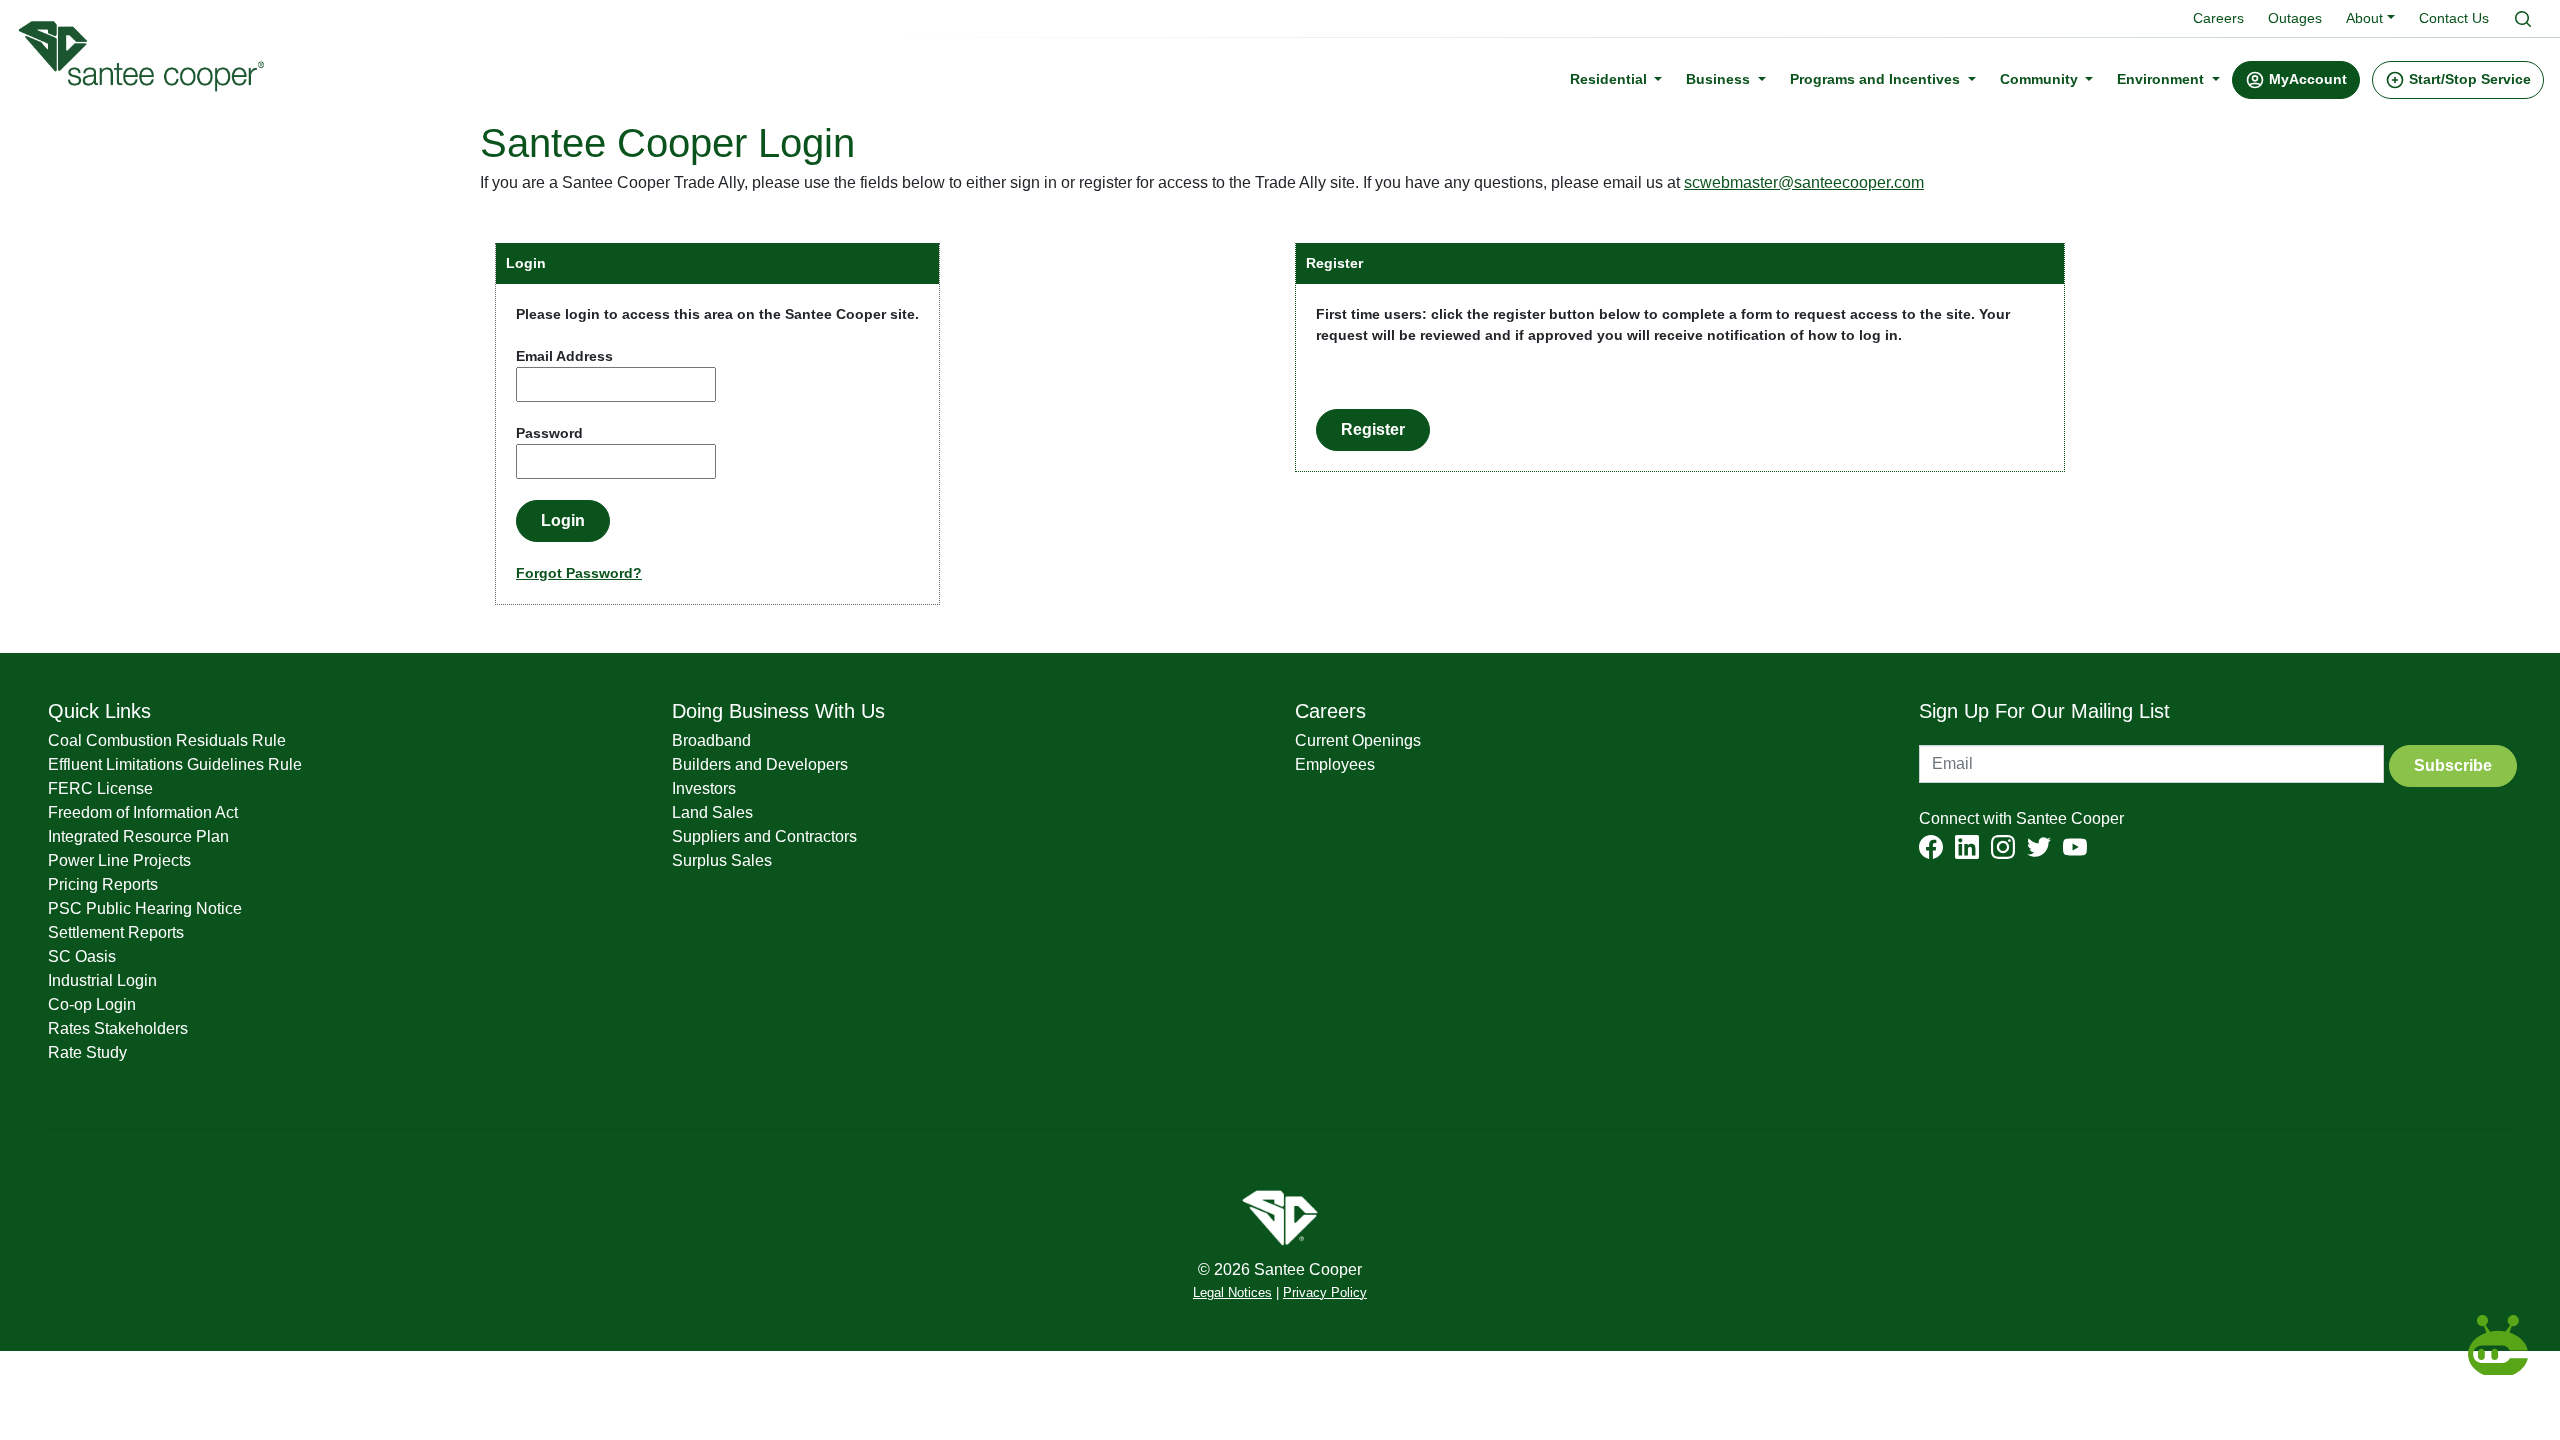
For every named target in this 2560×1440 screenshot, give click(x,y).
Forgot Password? (579, 573)
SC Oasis (82, 956)
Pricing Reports (103, 884)
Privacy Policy (1325, 1293)
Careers (2218, 18)
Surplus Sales (722, 860)
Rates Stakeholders (118, 1028)
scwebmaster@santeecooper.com (1804, 182)
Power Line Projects (119, 860)
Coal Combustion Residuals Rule (167, 740)
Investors (704, 788)
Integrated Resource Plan (138, 836)
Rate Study (87, 1052)
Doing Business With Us (778, 711)
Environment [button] (2162, 79)
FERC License (100, 788)
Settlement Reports (116, 932)
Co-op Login (92, 1004)
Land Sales (712, 812)
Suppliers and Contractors (764, 836)
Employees (1335, 764)
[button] (2296, 80)
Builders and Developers (760, 764)
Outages (2295, 18)
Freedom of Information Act (143, 812)
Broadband (711, 740)
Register (1373, 429)
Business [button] (1720, 79)
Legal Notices (1232, 1293)
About (2364, 18)
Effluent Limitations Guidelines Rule (175, 764)
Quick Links (99, 711)
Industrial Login (102, 980)
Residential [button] (1610, 79)
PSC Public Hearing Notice (145, 908)
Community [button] (2041, 79)
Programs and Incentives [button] (1877, 79)
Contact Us (2454, 18)
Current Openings (1358, 740)
